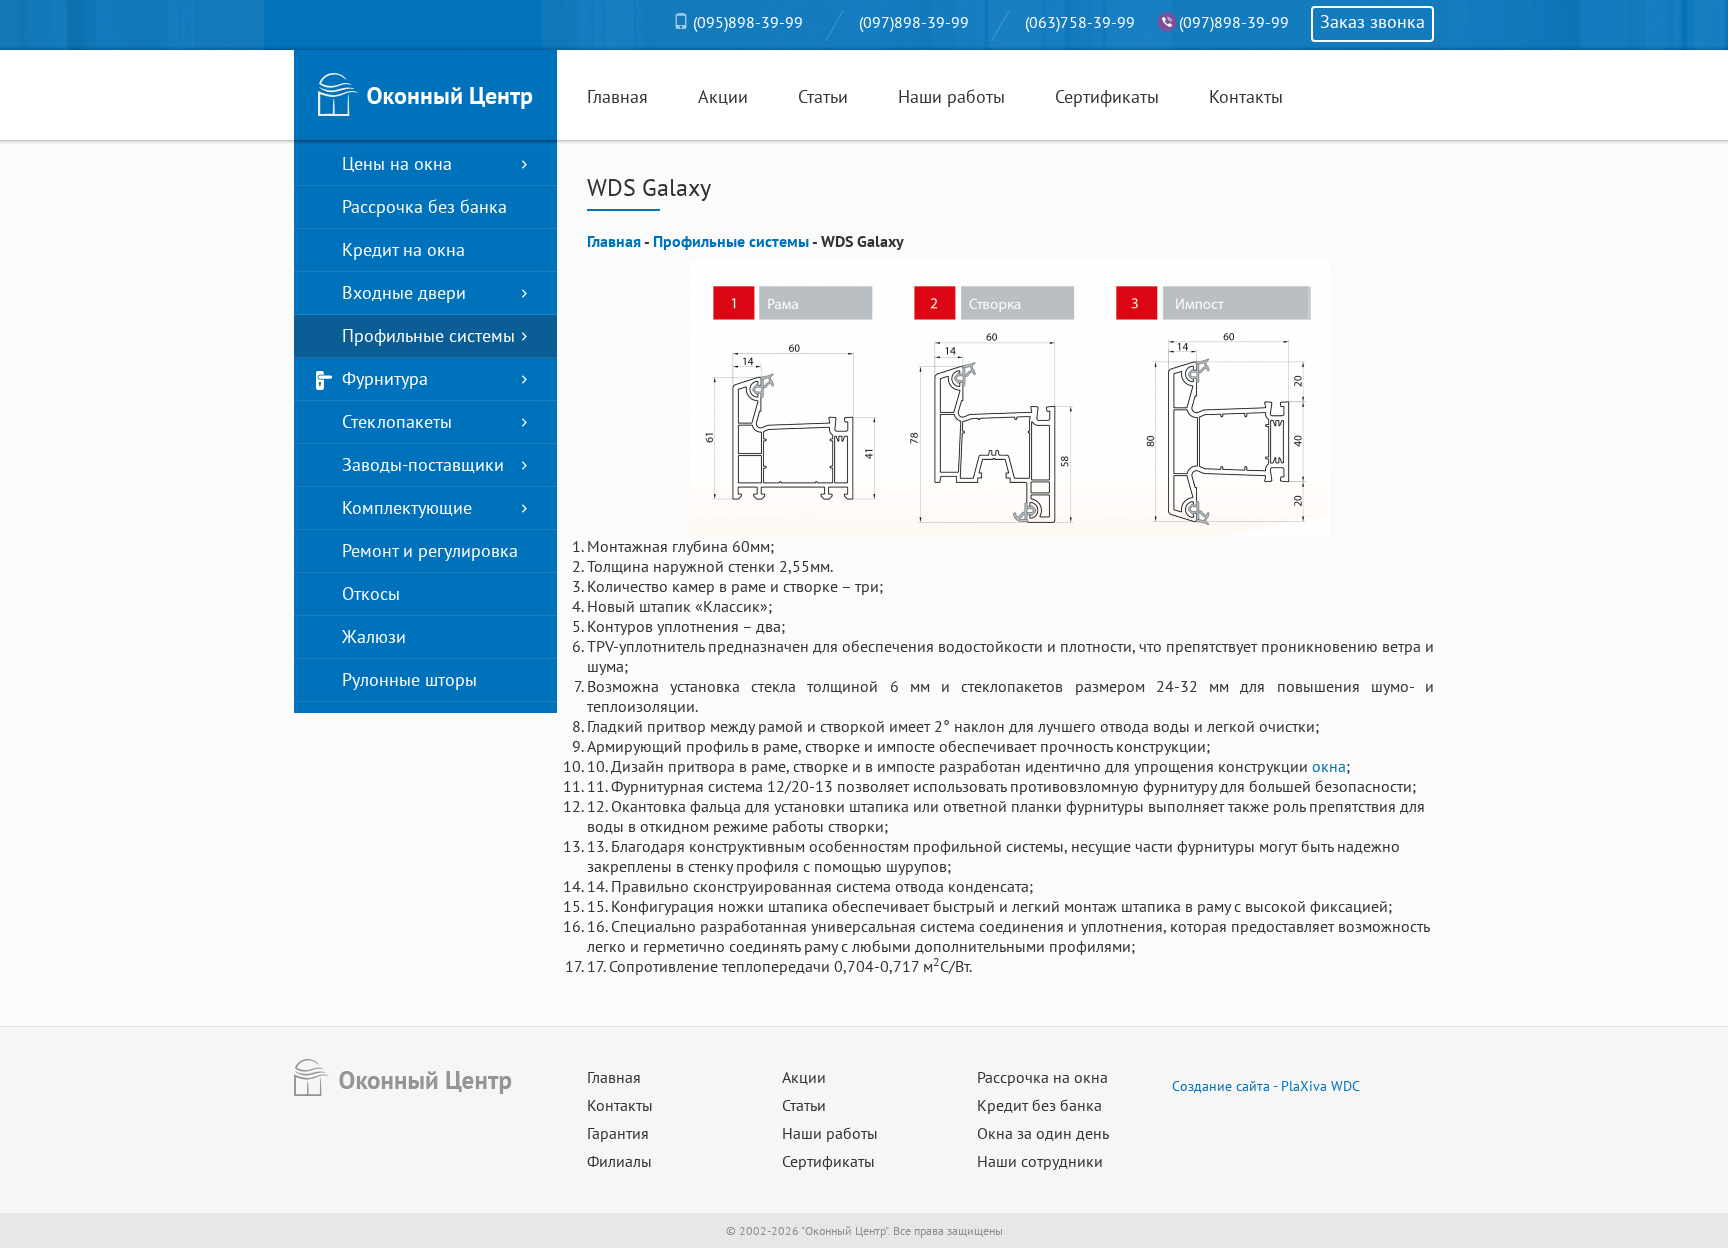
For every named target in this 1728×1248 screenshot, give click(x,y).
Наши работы (951, 96)
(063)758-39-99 (1080, 22)
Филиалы (619, 1161)
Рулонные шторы (409, 679)
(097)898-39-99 (914, 22)
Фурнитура (385, 378)
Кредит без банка (1039, 1105)
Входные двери (404, 292)
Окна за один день (1043, 1133)
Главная (617, 96)
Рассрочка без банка (424, 206)
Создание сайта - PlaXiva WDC (1266, 1086)
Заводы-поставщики (423, 464)
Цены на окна (397, 163)
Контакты (1246, 96)
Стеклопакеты (397, 421)
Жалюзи (374, 636)
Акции (723, 96)
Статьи (823, 96)
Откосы (371, 593)
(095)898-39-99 (748, 22)
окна (1329, 766)
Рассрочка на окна (1042, 1077)
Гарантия (618, 1133)
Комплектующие (407, 507)
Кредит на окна (403, 249)
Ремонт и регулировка (430, 550)
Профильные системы (428, 335)
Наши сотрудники (1040, 1161)
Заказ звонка (1372, 21)
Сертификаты (1107, 96)
